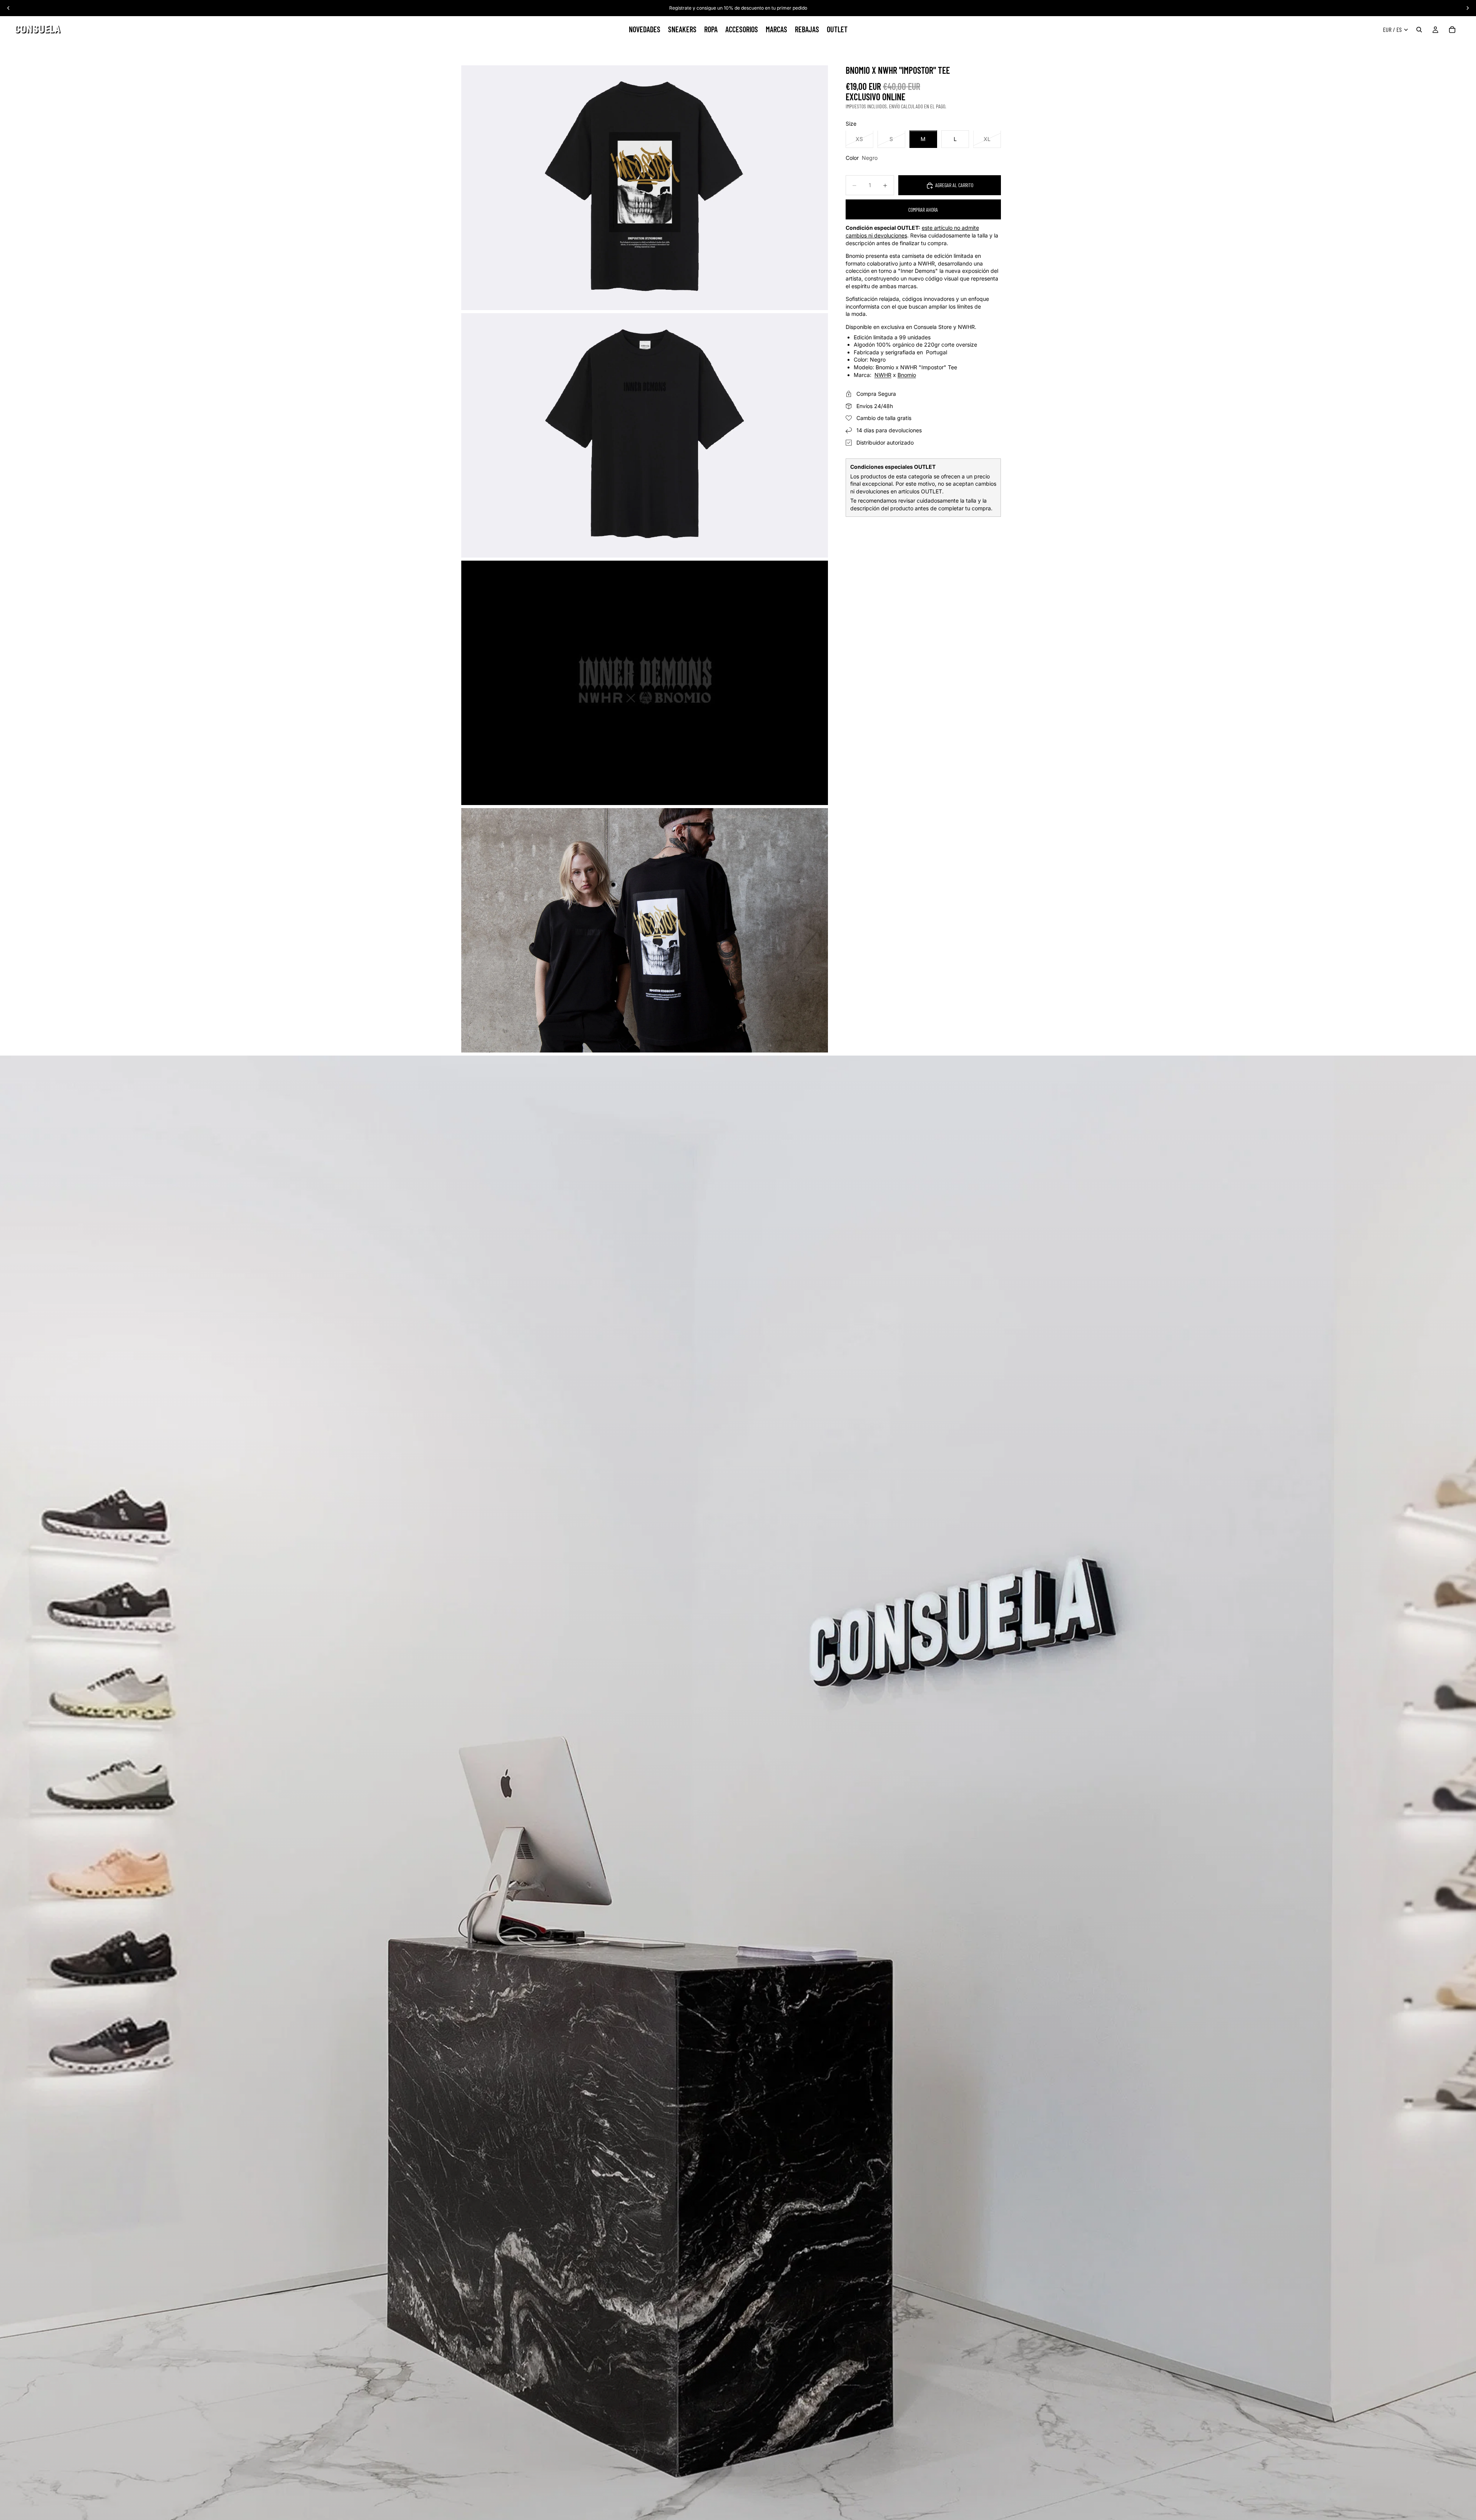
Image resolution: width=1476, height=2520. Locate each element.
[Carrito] (1452, 30)
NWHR (883, 375)
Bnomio (907, 375)
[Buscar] (1419, 30)
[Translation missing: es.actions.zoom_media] (645, 188)
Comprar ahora (923, 210)
